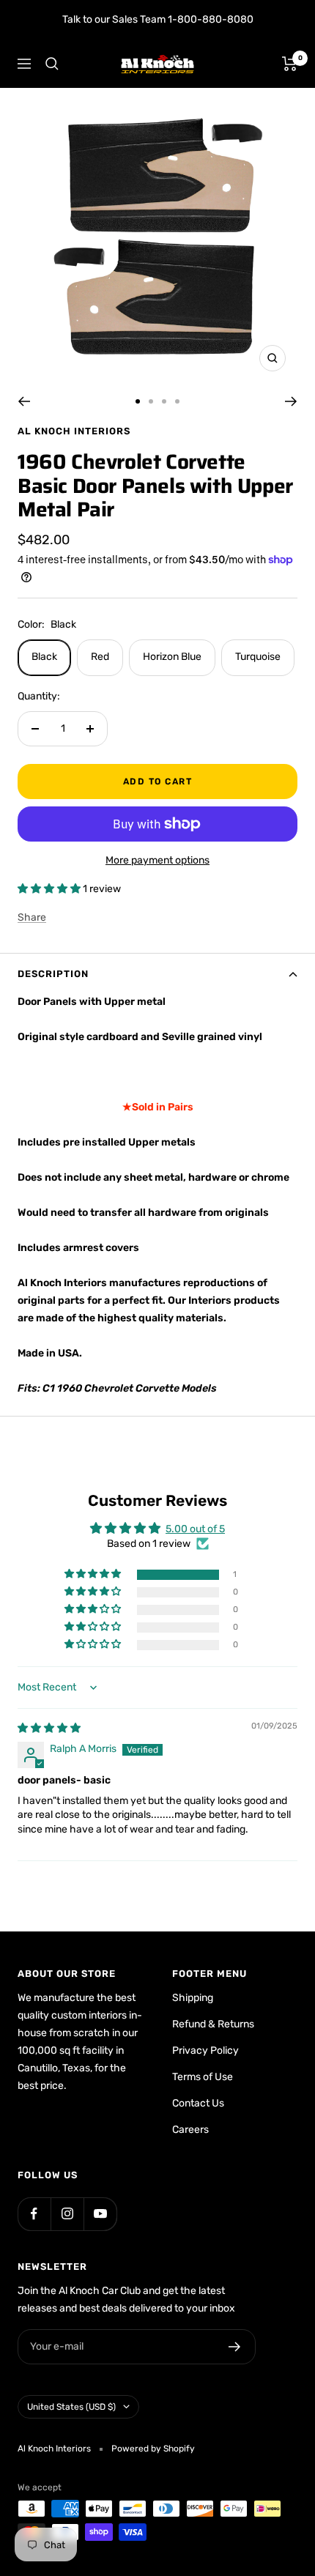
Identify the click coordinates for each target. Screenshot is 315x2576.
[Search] (52, 64)
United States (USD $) (71, 2407)
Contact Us (198, 2103)
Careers (190, 2130)
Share (32, 917)
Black (44, 657)
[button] (50, 889)
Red (100, 657)
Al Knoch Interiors (74, 431)
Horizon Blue (172, 657)
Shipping (193, 1998)
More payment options (157, 860)
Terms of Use (203, 2077)
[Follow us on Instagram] (67, 2214)
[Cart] (290, 64)
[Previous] (24, 401)
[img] (49, 1728)
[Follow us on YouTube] (100, 2214)
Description (53, 974)
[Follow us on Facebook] (34, 2214)
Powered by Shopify (153, 2449)
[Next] (291, 401)
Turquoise (258, 657)
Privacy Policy (205, 2050)
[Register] (235, 2347)
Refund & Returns (213, 2024)
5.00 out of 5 (195, 1529)
